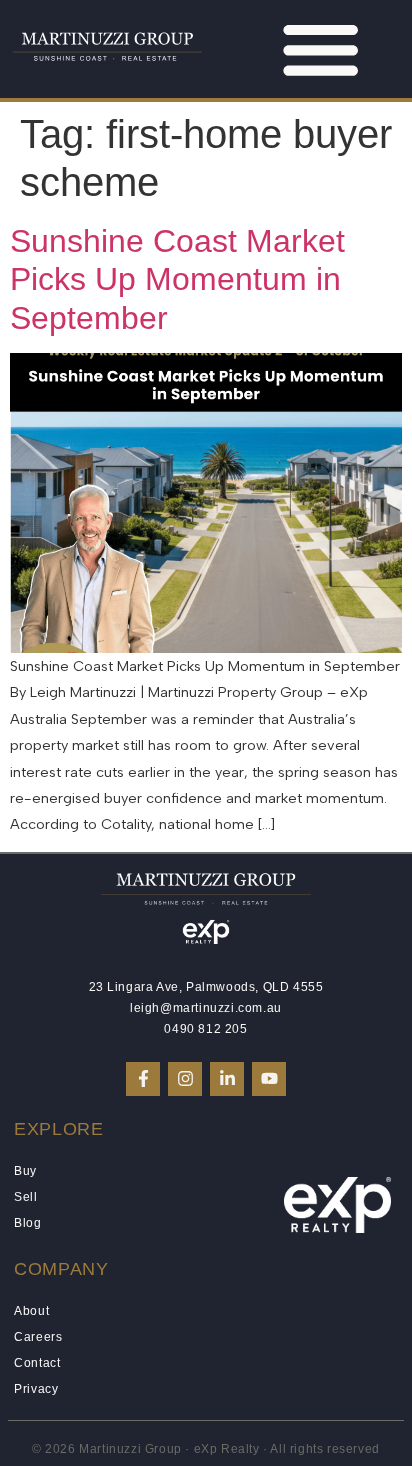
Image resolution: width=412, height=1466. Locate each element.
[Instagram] (185, 1079)
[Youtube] (269, 1079)
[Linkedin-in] (227, 1079)
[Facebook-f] (143, 1079)
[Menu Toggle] (321, 48)
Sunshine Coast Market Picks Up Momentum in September (177, 279)
